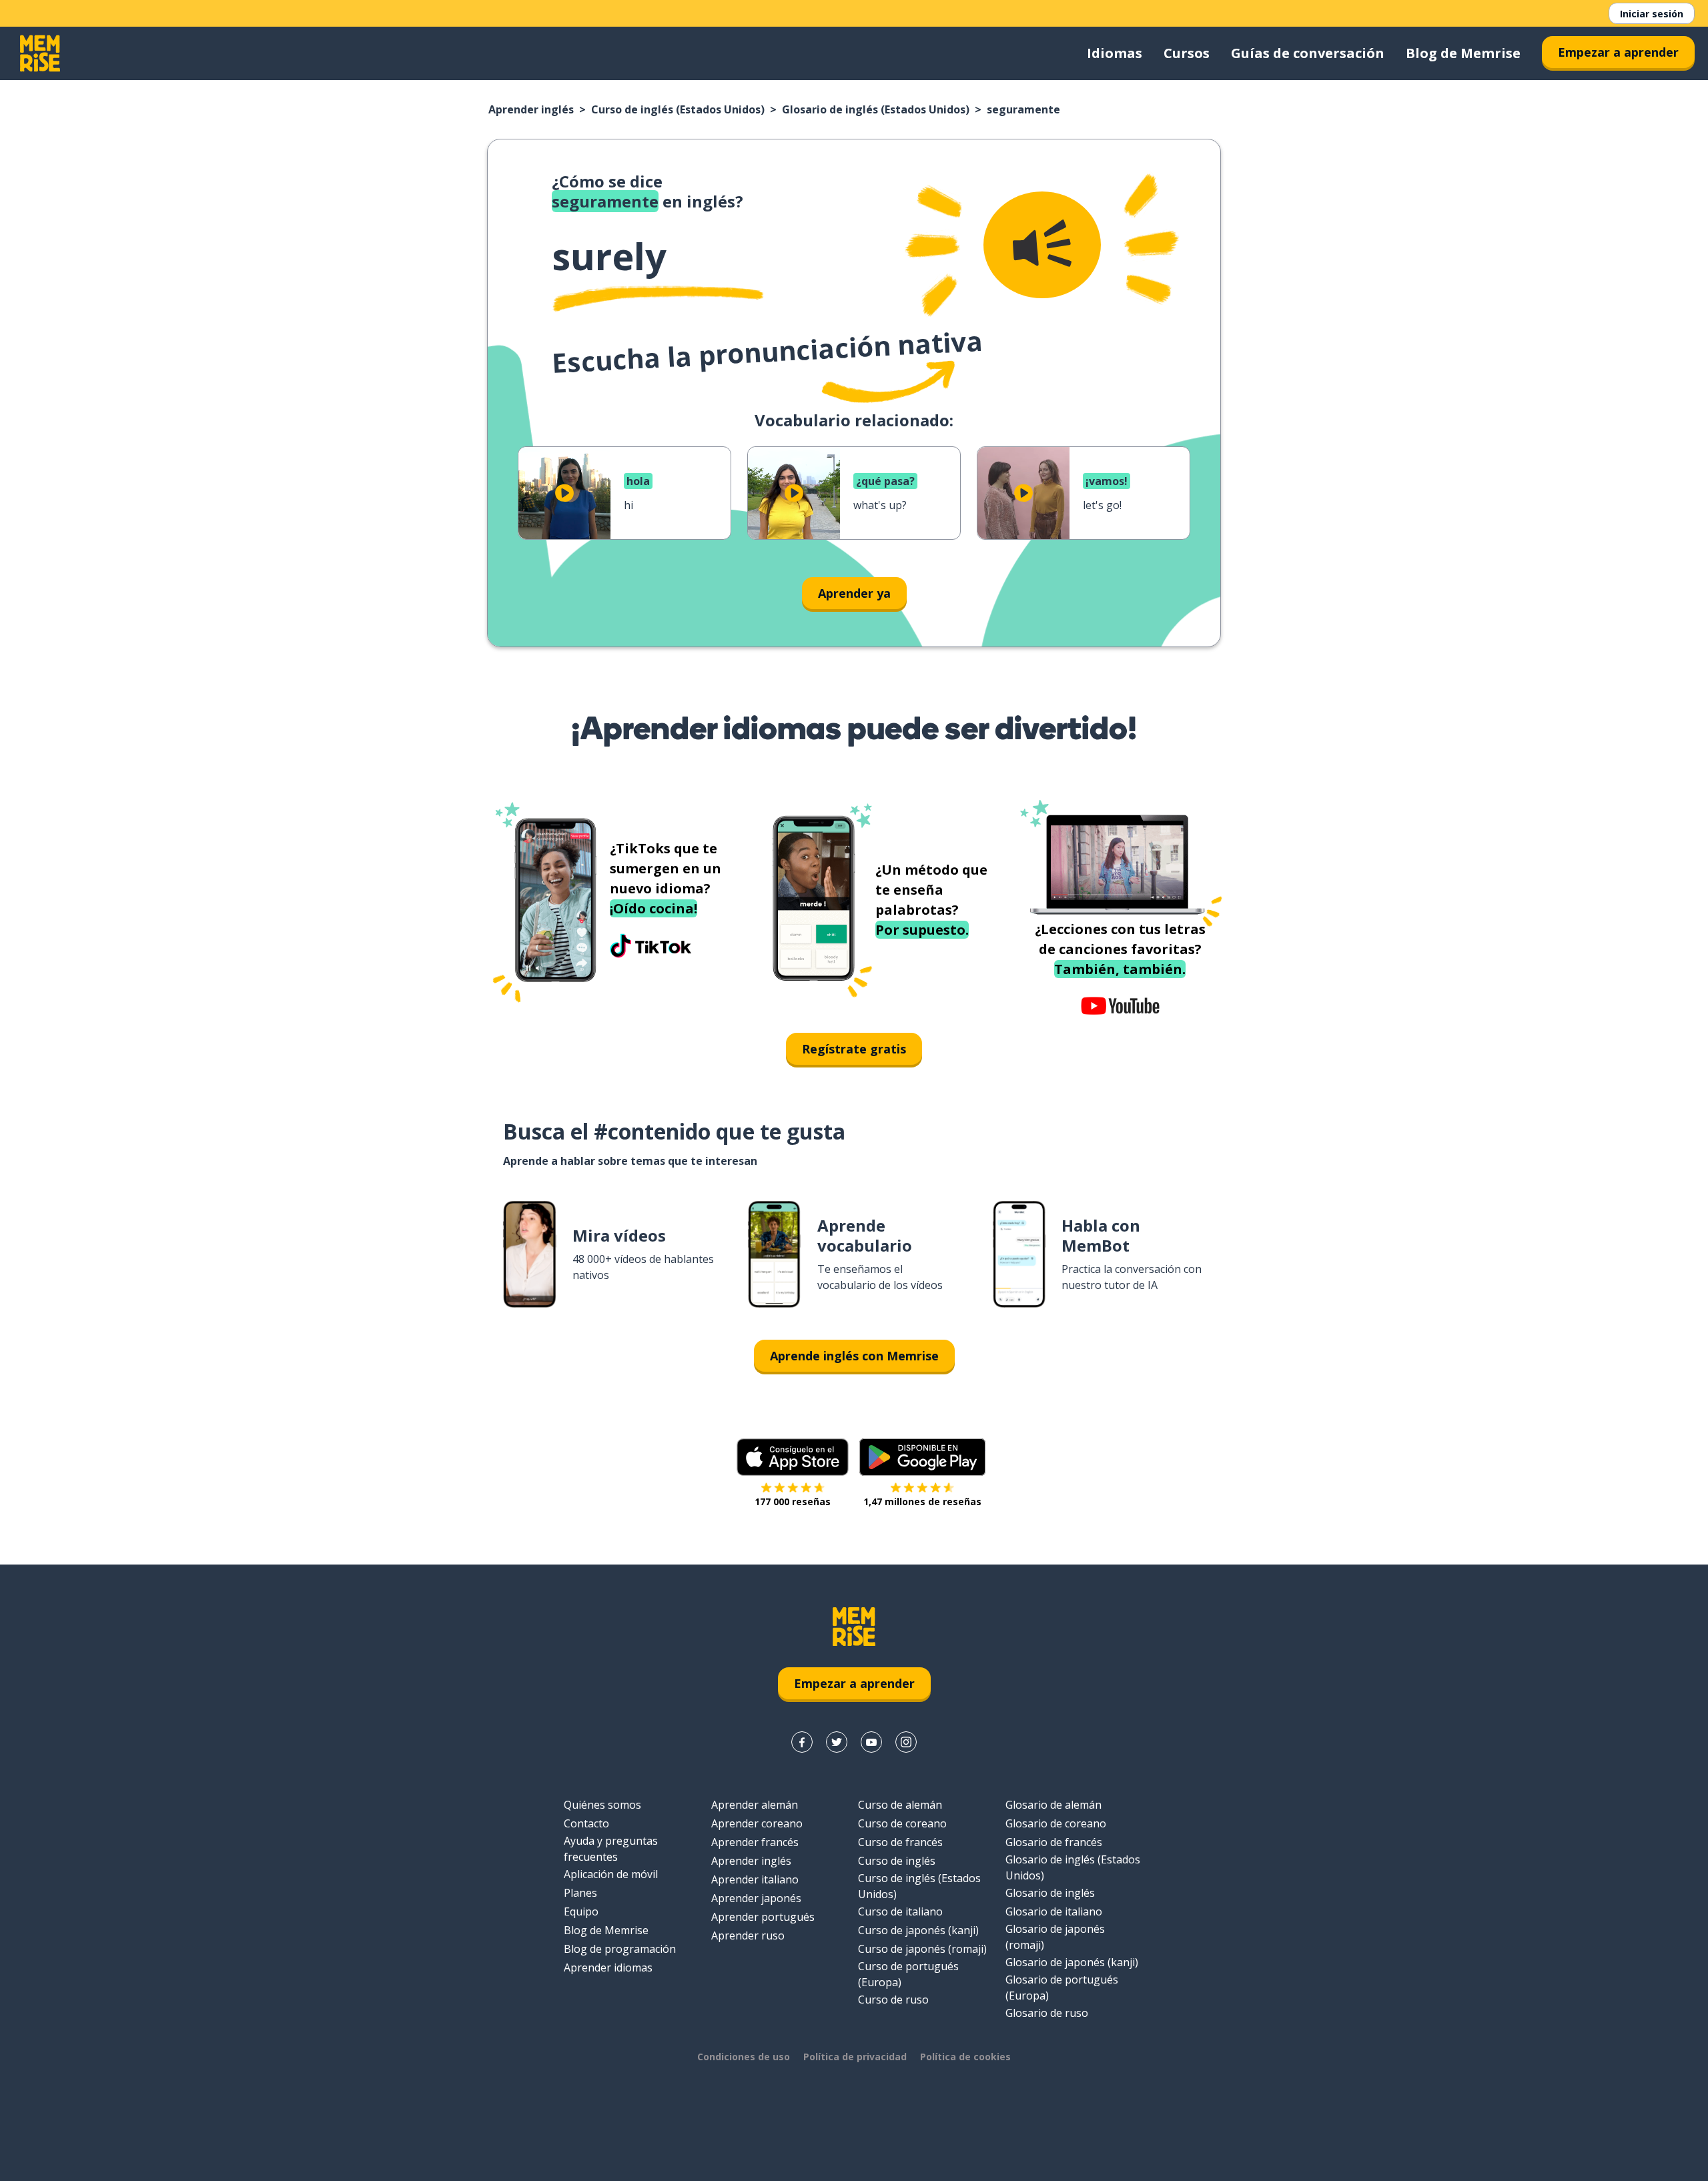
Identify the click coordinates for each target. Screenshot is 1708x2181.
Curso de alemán (900, 1805)
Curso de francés (900, 1842)
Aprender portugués (763, 1917)
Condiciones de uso (744, 2057)
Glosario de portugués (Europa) (1062, 1988)
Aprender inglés (531, 109)
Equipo (581, 1911)
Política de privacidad (855, 2057)
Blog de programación (620, 1949)
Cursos (1187, 53)
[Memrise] (40, 53)
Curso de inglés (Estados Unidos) (678, 109)
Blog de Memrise (1463, 53)
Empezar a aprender (1618, 52)
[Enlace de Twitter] (837, 1742)
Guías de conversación (1308, 53)
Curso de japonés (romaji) (922, 1949)
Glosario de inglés (1050, 1893)
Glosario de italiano (1054, 1911)
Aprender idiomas (608, 1968)
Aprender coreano (757, 1823)
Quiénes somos (602, 1805)
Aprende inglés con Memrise (854, 1356)
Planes (580, 1893)
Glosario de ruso (1047, 2013)
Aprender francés (755, 1842)
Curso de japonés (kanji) (918, 1930)
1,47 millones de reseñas (922, 1501)
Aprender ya (854, 593)
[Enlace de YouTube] (871, 1742)
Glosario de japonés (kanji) (1072, 1962)
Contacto (586, 1823)
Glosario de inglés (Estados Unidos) (876, 109)
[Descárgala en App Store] (793, 1457)
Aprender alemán (755, 1805)
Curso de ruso (893, 2000)
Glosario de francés (1054, 1842)
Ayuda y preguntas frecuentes (611, 1849)
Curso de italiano (900, 1911)
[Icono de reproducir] (564, 493)
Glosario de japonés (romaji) (1055, 1937)
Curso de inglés (897, 1861)
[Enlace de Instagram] (906, 1742)
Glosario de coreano (1056, 1823)
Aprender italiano (755, 1879)
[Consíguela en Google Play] (922, 1457)
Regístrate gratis (854, 1049)
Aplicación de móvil (611, 1874)
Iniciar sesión (1652, 14)
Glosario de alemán (1053, 1805)
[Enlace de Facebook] (802, 1742)
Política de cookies (965, 2057)
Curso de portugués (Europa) (908, 1974)
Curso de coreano (902, 1823)
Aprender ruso (748, 1935)
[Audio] (1042, 245)
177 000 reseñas (793, 1501)
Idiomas (1115, 53)
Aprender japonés (756, 1898)
